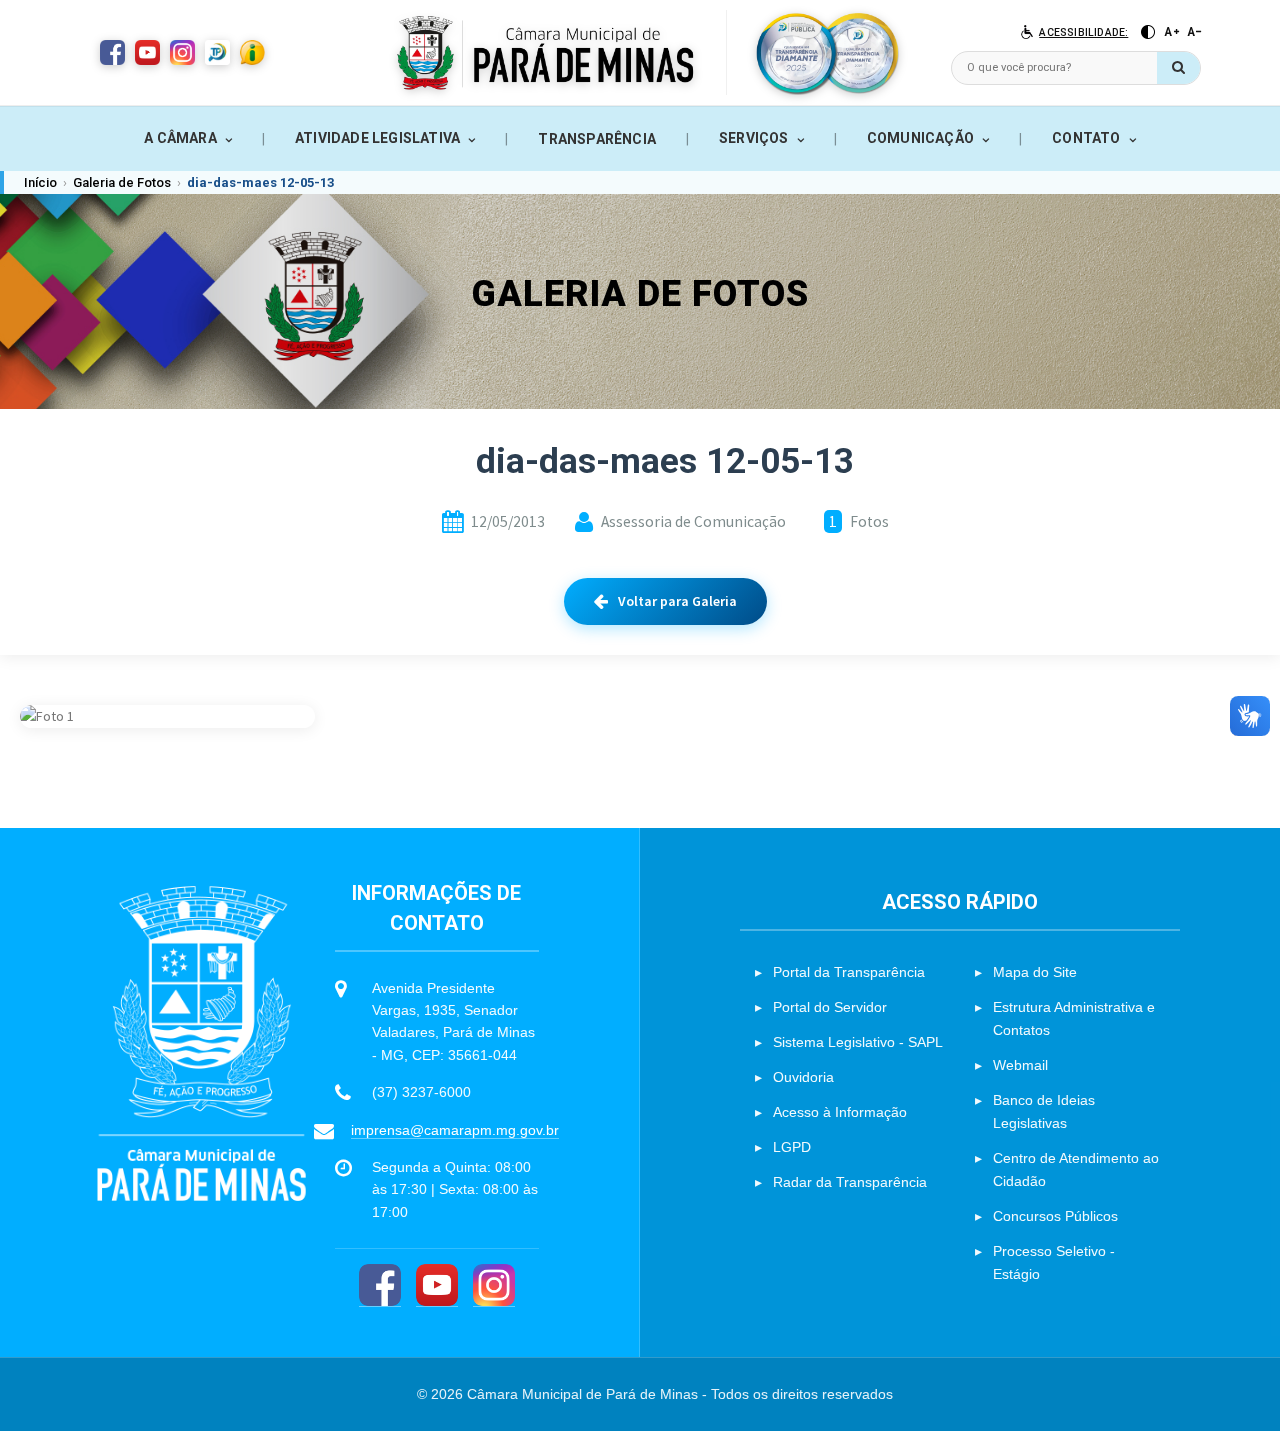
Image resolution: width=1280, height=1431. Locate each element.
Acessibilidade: (1083, 32)
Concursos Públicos (1055, 1216)
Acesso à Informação (840, 1112)
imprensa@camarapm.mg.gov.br (455, 1130)
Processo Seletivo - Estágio (1054, 1262)
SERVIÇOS (754, 138)
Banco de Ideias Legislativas (1044, 1111)
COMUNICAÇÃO (920, 138)
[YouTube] (437, 1285)
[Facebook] (380, 1285)
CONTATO (1086, 138)
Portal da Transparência (849, 972)
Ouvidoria (803, 1077)
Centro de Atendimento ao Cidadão (1076, 1169)
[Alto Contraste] (1148, 32)
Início (40, 182)
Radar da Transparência (850, 1182)
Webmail (1020, 1065)
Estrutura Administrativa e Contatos (1074, 1018)
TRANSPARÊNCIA (597, 139)
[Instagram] (494, 1285)
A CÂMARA (180, 138)
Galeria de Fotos (122, 182)
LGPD (792, 1147)
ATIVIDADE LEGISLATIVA (377, 138)
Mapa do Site (1035, 972)
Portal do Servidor (830, 1007)
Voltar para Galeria (677, 601)
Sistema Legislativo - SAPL (858, 1042)
